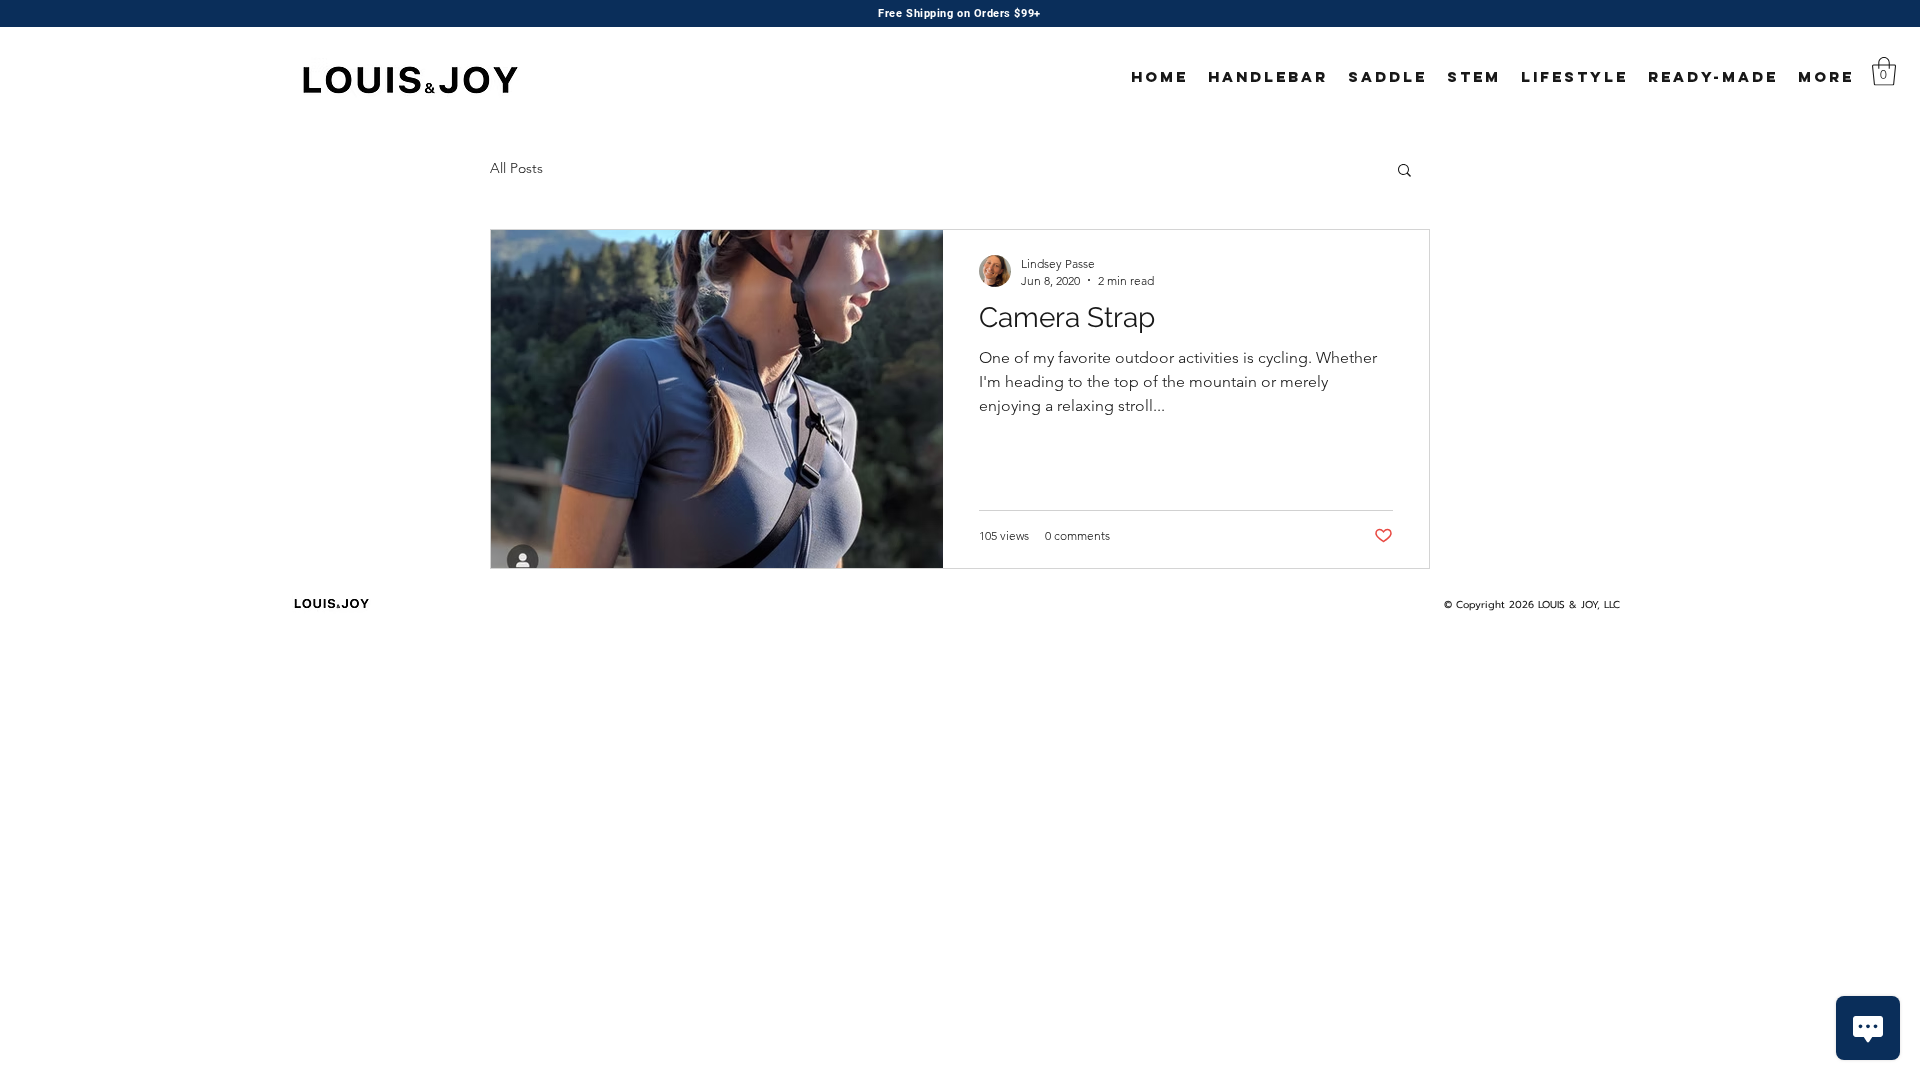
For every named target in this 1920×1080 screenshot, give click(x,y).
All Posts (516, 168)
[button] (1884, 71)
